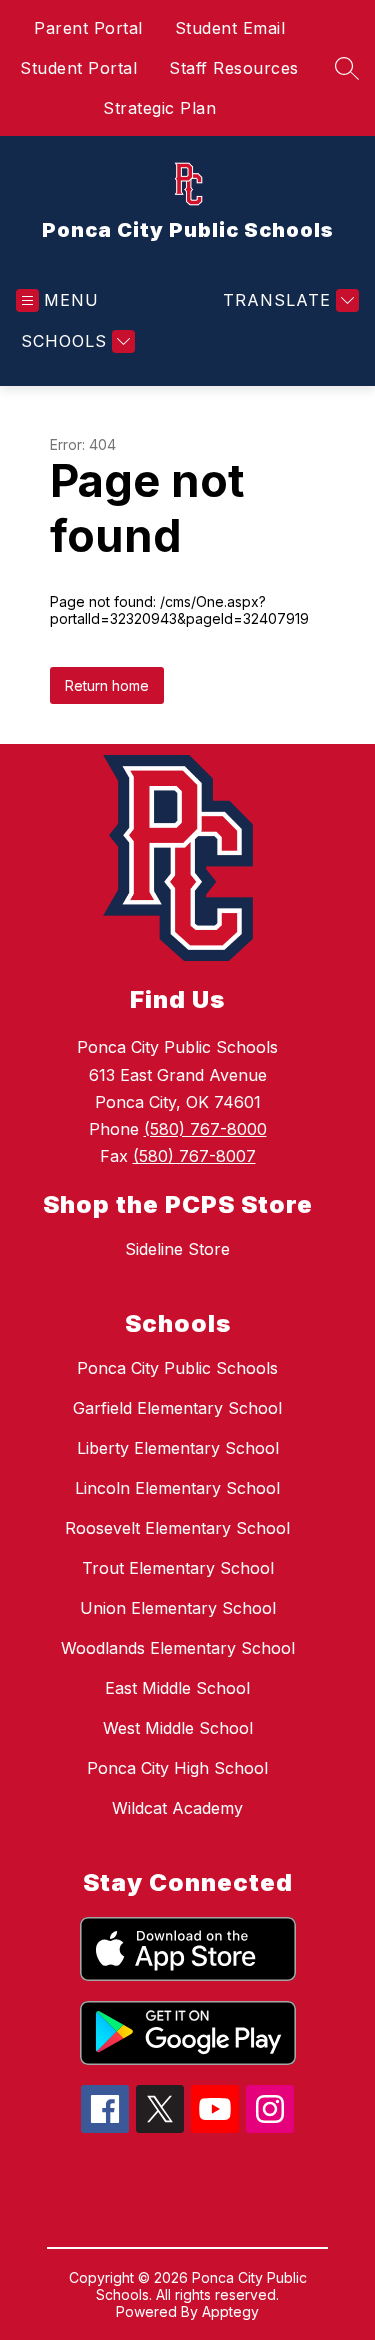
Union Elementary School (178, 1608)
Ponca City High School (177, 1768)
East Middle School (177, 1688)
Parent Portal (88, 28)
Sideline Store (177, 1249)
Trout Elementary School (178, 1568)
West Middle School (178, 1728)
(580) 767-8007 (194, 1156)
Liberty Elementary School (178, 1448)
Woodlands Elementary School (178, 1648)
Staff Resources (234, 68)
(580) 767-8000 (205, 1129)
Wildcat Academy (177, 1808)
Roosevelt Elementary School (177, 1528)
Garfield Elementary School (177, 1408)
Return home (107, 685)
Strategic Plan (159, 108)
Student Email (230, 28)
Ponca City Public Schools (177, 1368)
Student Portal (78, 68)
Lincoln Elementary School (177, 1488)
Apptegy (230, 2311)
